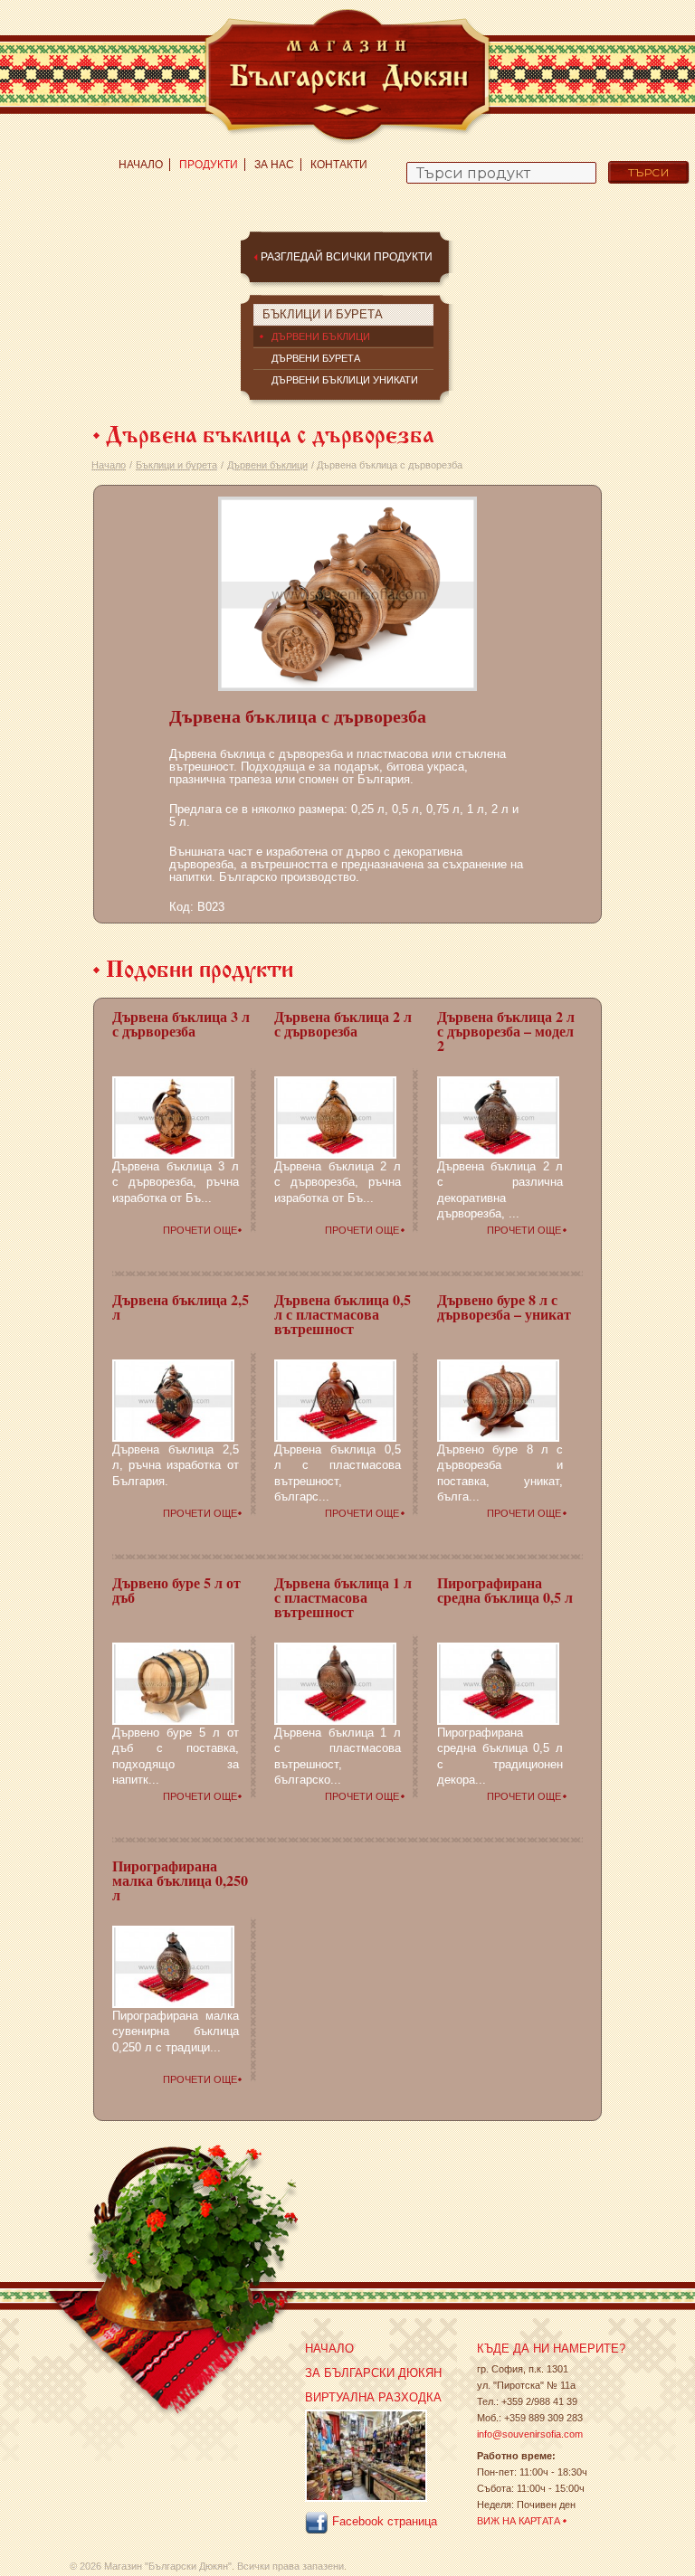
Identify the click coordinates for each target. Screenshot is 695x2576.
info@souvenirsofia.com (530, 2434)
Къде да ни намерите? (551, 2349)
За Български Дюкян (373, 2373)
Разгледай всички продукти (347, 257)
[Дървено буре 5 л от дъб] (173, 1682)
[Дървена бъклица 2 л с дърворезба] (335, 1116)
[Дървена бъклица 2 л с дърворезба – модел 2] (498, 1116)
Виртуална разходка (373, 2397)
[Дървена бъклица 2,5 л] (173, 1399)
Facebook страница (383, 2522)
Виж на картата (519, 2521)
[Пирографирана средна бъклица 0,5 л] (498, 1682)
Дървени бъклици (267, 465)
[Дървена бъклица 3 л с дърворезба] (173, 1116)
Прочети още (200, 1230)
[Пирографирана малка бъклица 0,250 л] (173, 1965)
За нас (274, 165)
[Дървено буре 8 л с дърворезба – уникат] (498, 1399)
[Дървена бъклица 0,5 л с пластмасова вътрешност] (335, 1399)
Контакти (339, 165)
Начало (141, 165)
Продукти (209, 165)
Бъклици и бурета (176, 465)
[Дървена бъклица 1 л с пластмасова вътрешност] (335, 1682)
